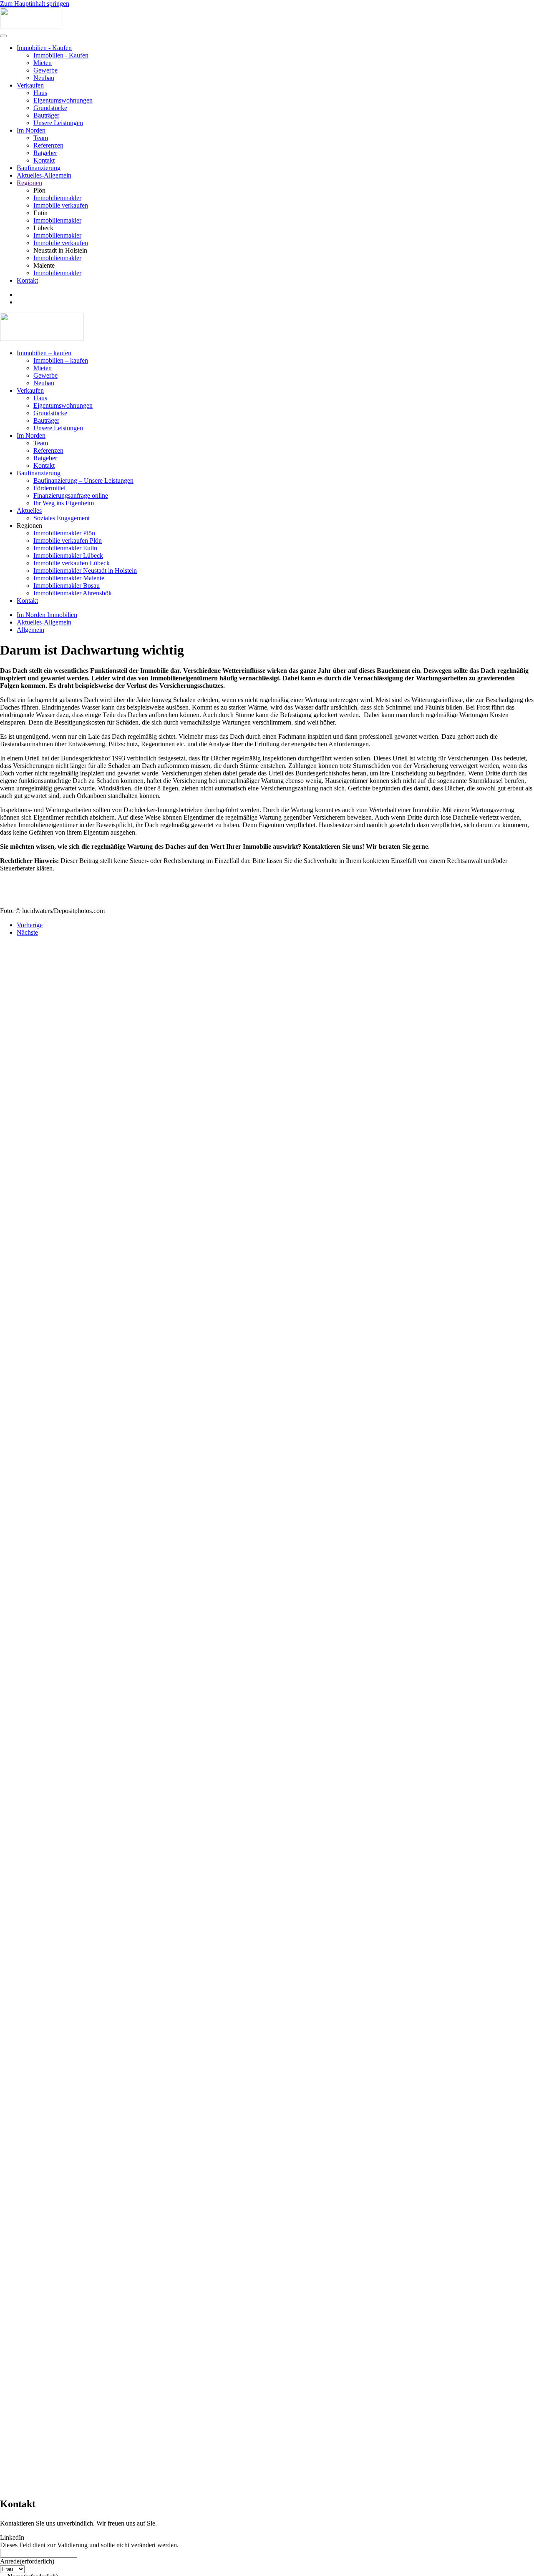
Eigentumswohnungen (63, 100)
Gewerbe (45, 70)
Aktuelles (29, 510)
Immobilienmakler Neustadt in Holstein (85, 571)
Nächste (27, 932)
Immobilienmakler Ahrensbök (73, 593)
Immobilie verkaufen (61, 205)
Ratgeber (45, 153)
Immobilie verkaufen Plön (68, 541)
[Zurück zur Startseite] (31, 26)
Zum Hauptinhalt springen (35, 4)
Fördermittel (49, 488)
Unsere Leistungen (58, 123)
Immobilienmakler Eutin (65, 548)
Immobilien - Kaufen (44, 48)
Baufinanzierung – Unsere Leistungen (83, 480)
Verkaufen (30, 85)
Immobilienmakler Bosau (67, 586)
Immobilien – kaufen (44, 353)
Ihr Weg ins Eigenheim (64, 503)
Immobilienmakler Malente (69, 578)
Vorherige (30, 925)
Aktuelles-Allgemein (44, 175)
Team (41, 138)
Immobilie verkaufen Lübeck (72, 563)
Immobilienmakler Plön (64, 533)
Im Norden (31, 130)
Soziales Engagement (62, 518)
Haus (40, 93)
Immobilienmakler (57, 198)
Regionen (29, 183)
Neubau (44, 78)
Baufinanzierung (39, 168)
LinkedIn (12, 2537)
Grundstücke (50, 108)
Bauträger (46, 115)
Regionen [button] (29, 525)
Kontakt (44, 160)
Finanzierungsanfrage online (71, 495)
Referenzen (48, 145)
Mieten (43, 63)
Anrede (27, 2561)
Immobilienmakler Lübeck (68, 556)
